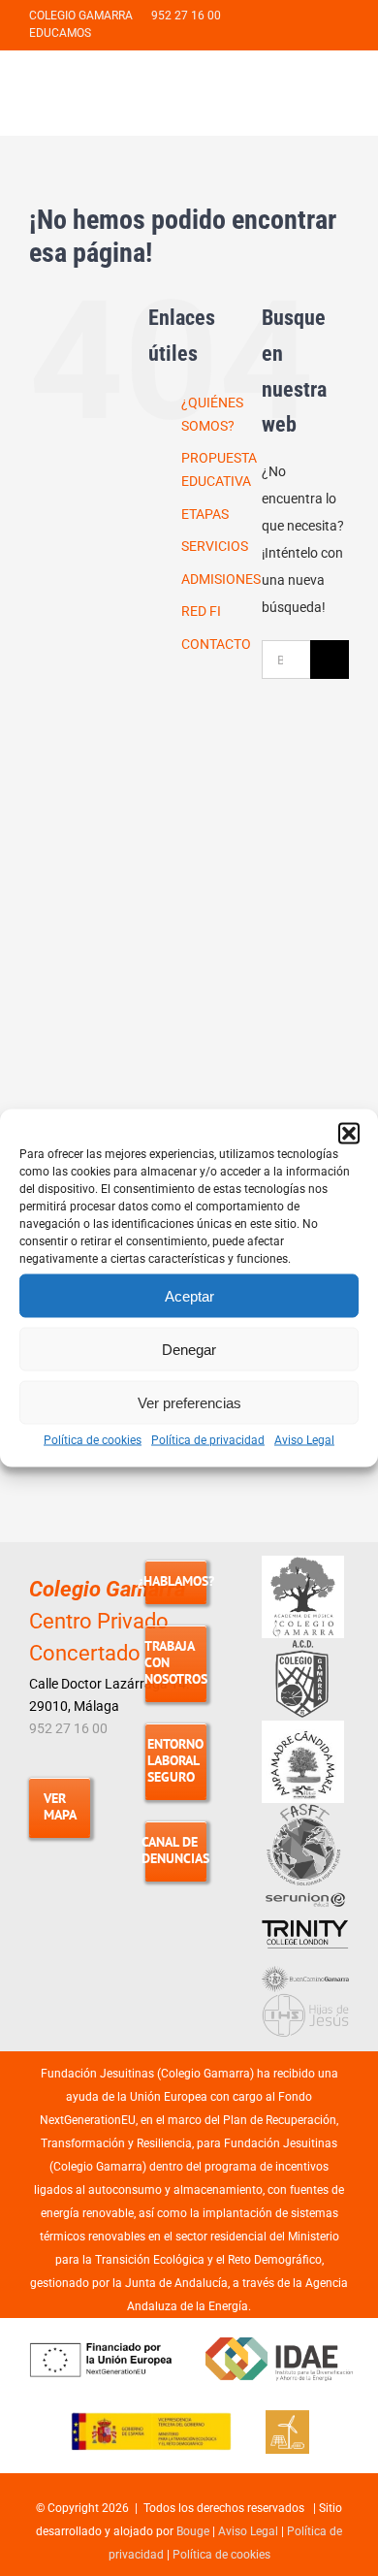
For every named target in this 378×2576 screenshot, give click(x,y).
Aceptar (189, 1295)
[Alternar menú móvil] (341, 93)
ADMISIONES (221, 579)
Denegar (189, 1349)
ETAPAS (205, 514)
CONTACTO (216, 644)
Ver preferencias (189, 1402)
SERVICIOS (215, 546)
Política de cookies (93, 1440)
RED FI (201, 611)
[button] (349, 1134)
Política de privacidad (208, 1440)
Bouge (193, 2531)
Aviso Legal (304, 1440)
